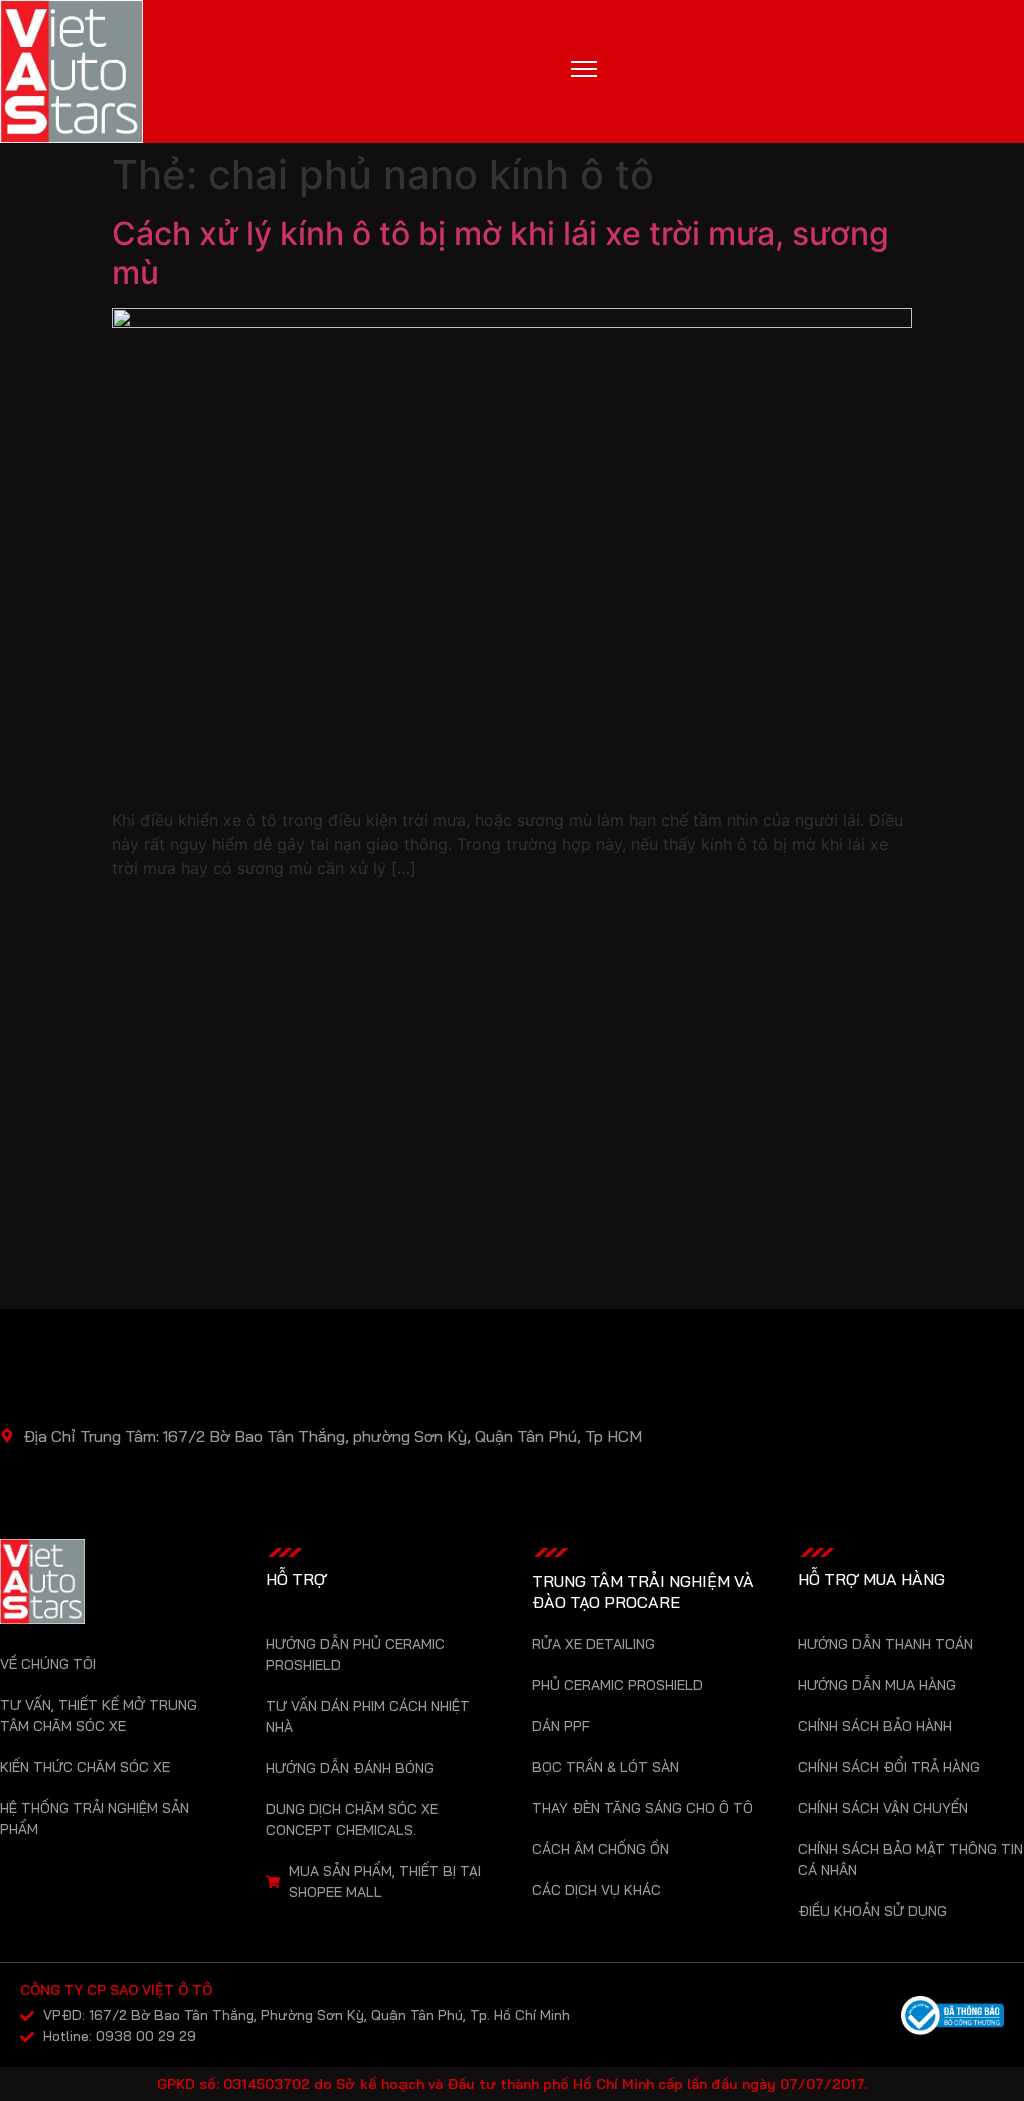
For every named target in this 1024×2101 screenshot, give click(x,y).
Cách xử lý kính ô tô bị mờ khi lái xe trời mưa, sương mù (500, 252)
